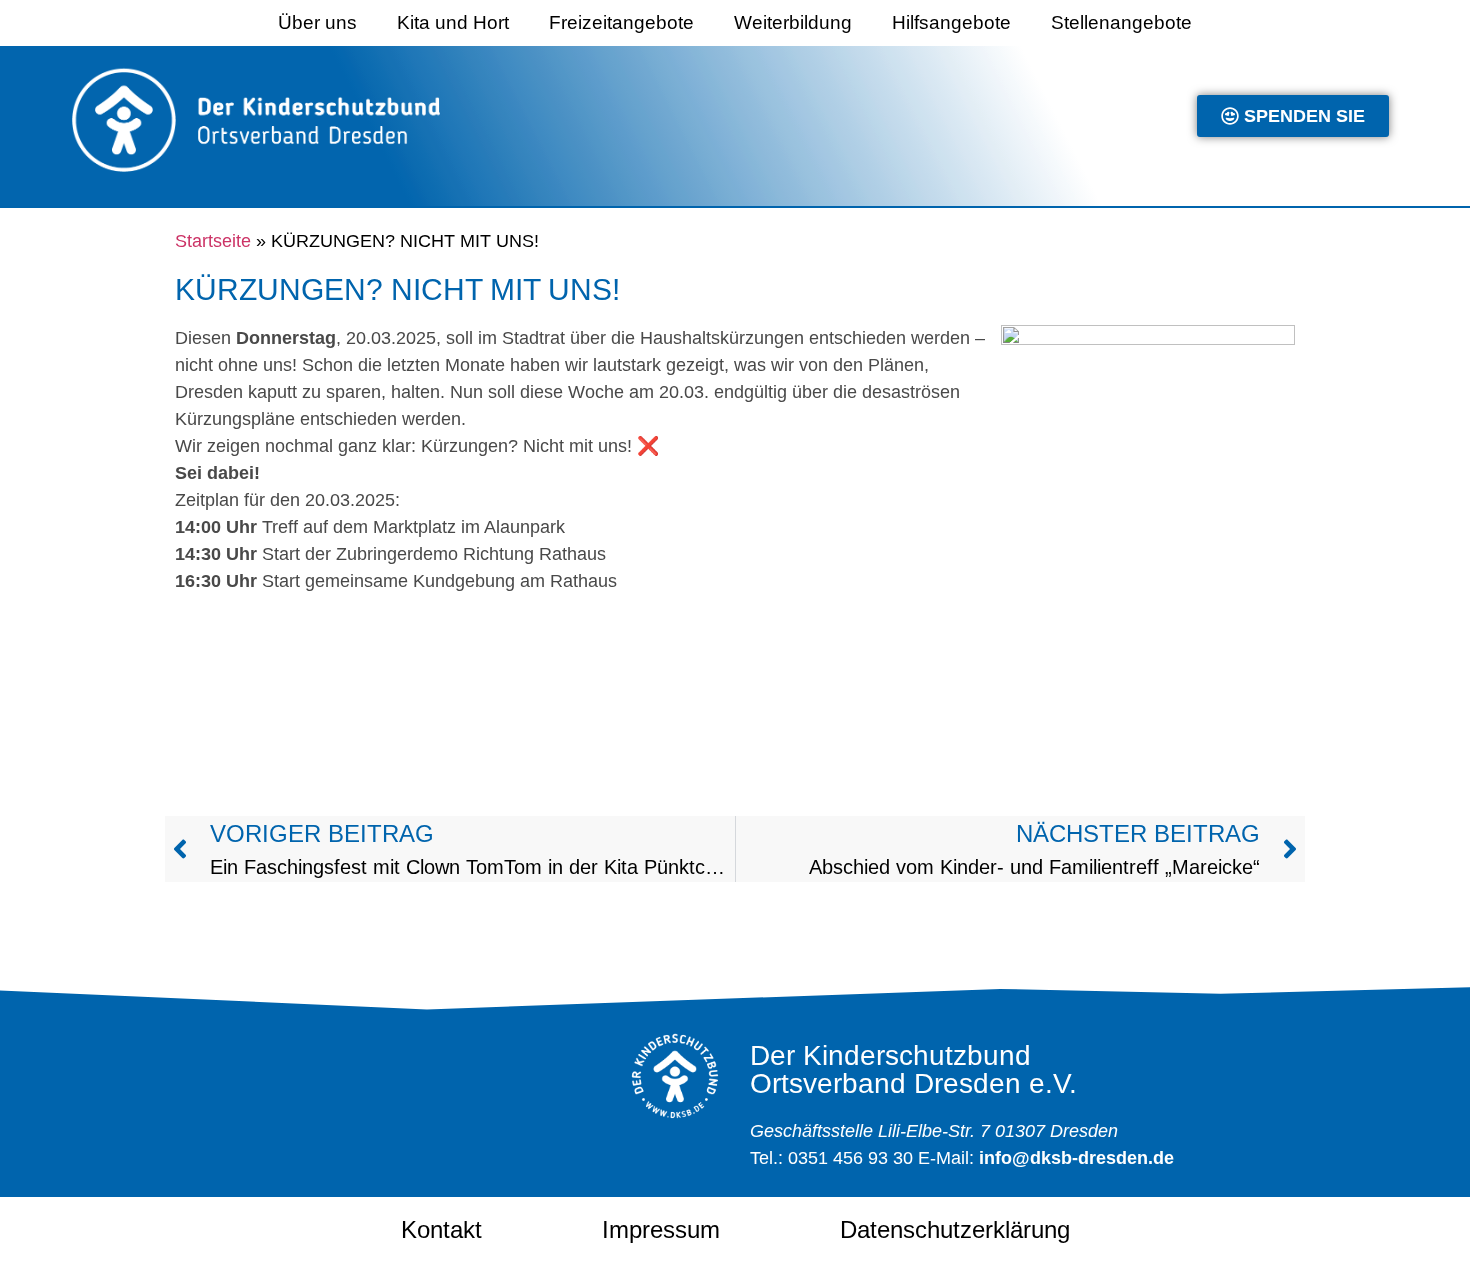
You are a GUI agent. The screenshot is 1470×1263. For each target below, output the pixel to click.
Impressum (661, 1229)
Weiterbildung (793, 22)
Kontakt (441, 1229)
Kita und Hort (453, 22)
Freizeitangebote (621, 22)
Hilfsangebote (951, 22)
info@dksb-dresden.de (1076, 1158)
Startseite (213, 241)
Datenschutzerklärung (955, 1229)
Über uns (317, 22)
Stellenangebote (1121, 22)
